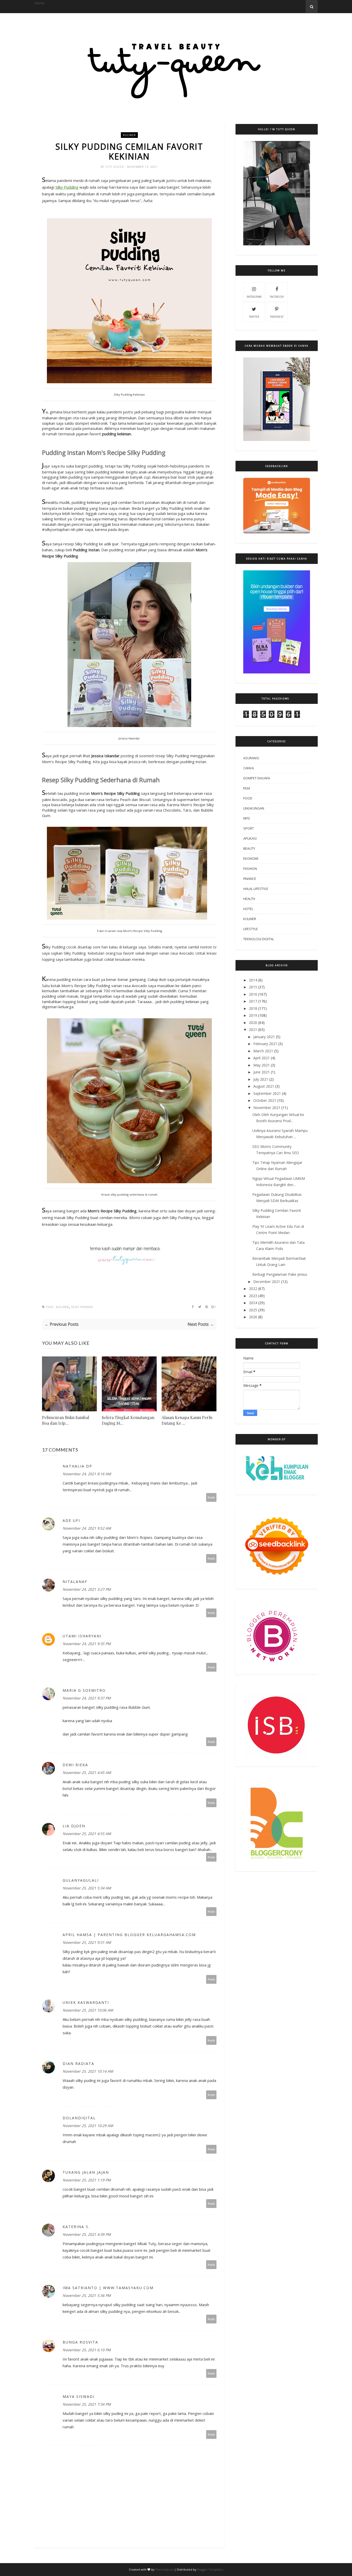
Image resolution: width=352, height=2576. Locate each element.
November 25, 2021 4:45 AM (87, 1773)
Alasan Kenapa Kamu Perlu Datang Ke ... (187, 1420)
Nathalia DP (77, 1466)
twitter (254, 317)
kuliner (129, 135)
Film (247, 788)
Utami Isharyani (82, 1636)
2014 (253, 980)
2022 (253, 1289)
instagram (254, 297)
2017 (253, 1001)
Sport (249, 828)
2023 (253, 1296)
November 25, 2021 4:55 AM (87, 1834)
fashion (250, 869)
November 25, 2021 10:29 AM (88, 2126)
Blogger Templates (210, 2569)
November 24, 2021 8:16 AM (87, 1474)
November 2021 (267, 1108)
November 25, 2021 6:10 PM (87, 2350)
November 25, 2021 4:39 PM (87, 2234)
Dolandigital (79, 2118)
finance (250, 879)
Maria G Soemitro (84, 1690)
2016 (253, 994)
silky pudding (82, 1307)
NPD (247, 818)
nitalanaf (75, 1582)
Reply (211, 1497)
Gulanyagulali (81, 1880)
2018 (253, 1008)
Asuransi (251, 758)
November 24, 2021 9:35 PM (87, 1644)
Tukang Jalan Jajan (86, 2172)
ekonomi (251, 858)
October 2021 (265, 1100)
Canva (249, 768)
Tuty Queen (115, 167)
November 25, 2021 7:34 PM (87, 2404)
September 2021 (267, 1093)
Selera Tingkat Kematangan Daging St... (128, 1420)
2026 (253, 1317)
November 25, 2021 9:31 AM (87, 1942)
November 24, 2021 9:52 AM (87, 1528)
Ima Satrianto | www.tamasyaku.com (108, 2288)
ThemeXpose (164, 2569)
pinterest (277, 317)
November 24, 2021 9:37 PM (87, 1698)
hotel (248, 909)
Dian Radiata (78, 2064)
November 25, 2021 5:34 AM (87, 1888)
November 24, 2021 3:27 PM (87, 1589)
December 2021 (267, 1282)
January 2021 (264, 1037)
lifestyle (251, 929)
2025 (253, 1310)
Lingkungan (254, 808)
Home (39, 3)
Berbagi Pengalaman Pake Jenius (280, 1274)
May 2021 (262, 1065)
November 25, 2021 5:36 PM (87, 2295)
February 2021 (265, 1044)
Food (248, 798)
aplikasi (250, 838)
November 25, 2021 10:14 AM (88, 2071)
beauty (249, 848)
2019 (253, 1015)
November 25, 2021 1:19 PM (87, 2180)
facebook (277, 297)
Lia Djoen (74, 1826)
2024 (253, 1303)
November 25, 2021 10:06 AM (88, 2010)
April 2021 (262, 1058)
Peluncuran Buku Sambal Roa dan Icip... (66, 1420)
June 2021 (262, 1072)
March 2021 (263, 1051)
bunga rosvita (80, 2342)
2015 (253, 987)
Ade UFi (71, 1520)
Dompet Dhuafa (257, 778)
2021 (253, 1029)
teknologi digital (259, 939)
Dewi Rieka (75, 1765)
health (249, 899)
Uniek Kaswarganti (86, 2002)
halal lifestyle (256, 889)
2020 (253, 1023)
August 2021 (264, 1086)
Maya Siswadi (79, 2396)
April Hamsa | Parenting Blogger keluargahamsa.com (129, 1935)
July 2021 (261, 1079)
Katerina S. (76, 2227)
